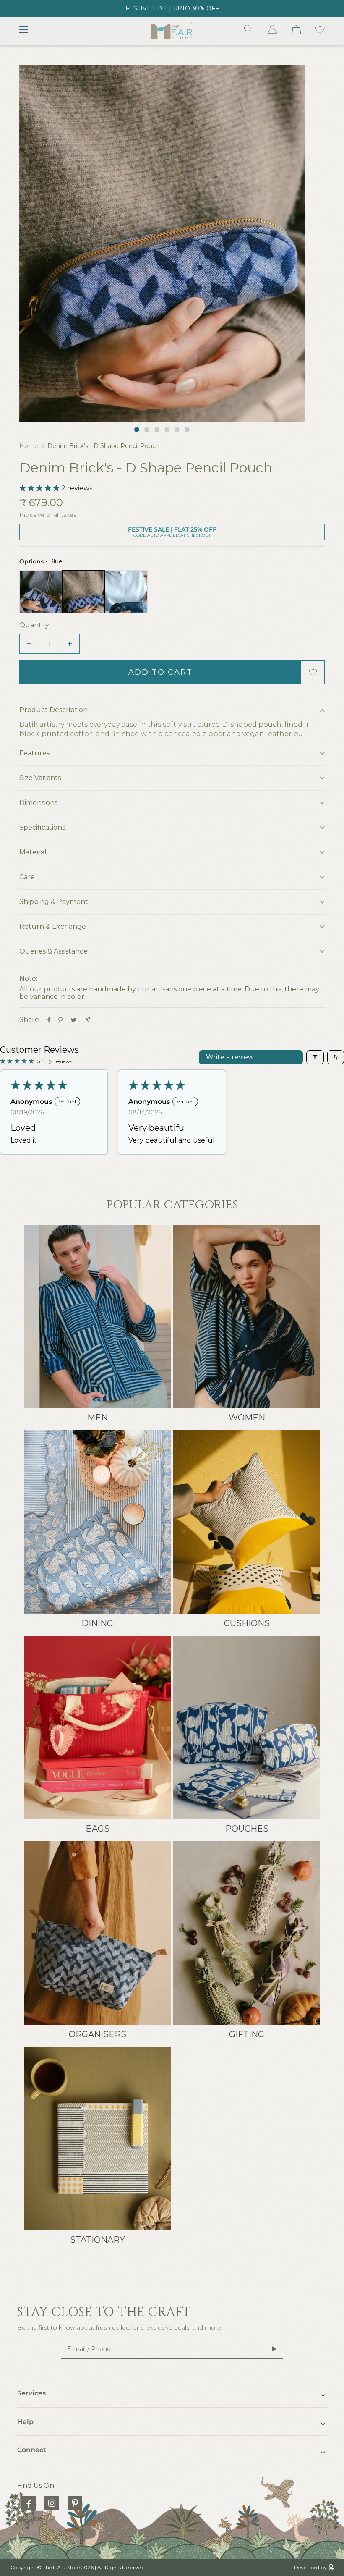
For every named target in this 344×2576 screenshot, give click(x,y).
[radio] (41, 592)
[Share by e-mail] (87, 1020)
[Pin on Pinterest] (60, 1020)
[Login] (273, 31)
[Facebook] (29, 2503)
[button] (40, 488)
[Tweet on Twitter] (74, 1020)
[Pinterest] (75, 2503)
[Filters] (315, 1057)
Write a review (230, 1057)
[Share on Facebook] (49, 1020)
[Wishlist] (320, 31)
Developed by (310, 2567)
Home (29, 446)
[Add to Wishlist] (313, 672)
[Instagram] (52, 2503)
